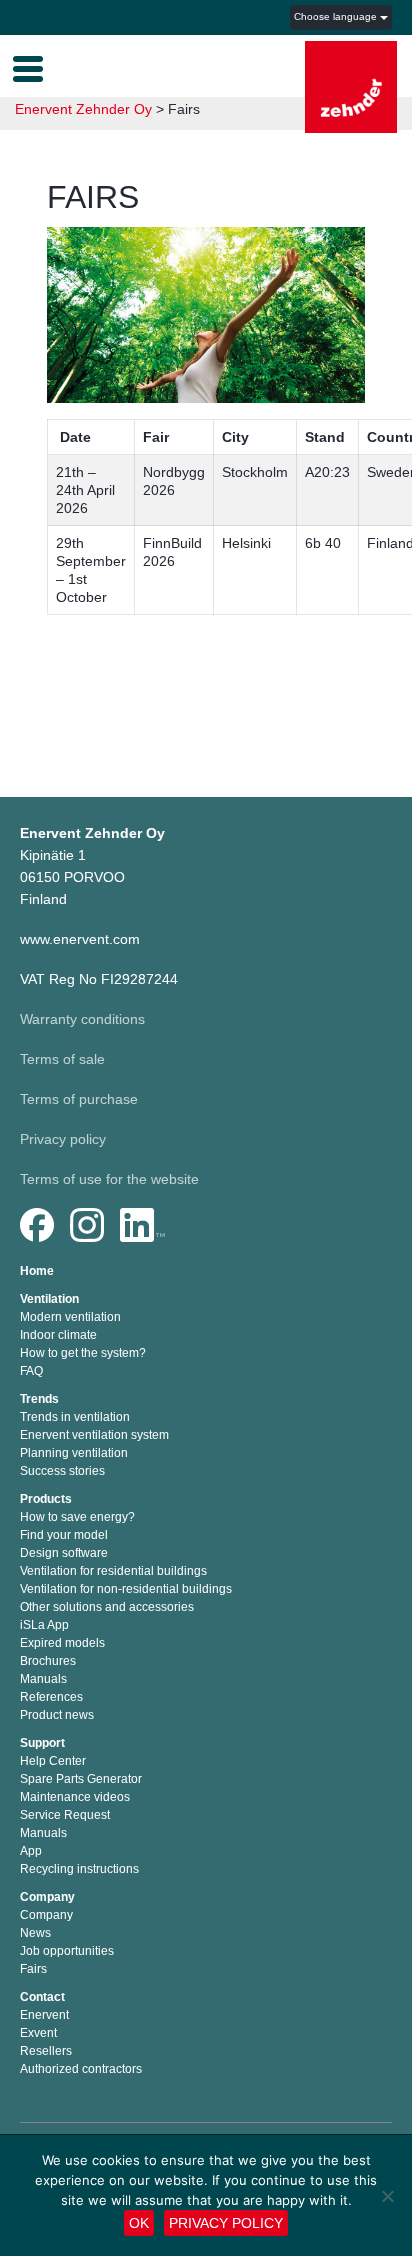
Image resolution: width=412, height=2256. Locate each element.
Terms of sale (62, 1059)
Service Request (65, 1815)
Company (47, 1897)
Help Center (53, 1761)
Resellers (46, 2051)
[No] (387, 2196)
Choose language (337, 16)
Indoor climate (58, 1335)
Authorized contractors (81, 2069)
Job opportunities (67, 1951)
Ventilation (49, 1299)
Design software (64, 1553)
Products (46, 1499)
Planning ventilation (74, 1453)
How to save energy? (77, 1517)
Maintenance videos (75, 1797)
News (35, 1933)
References (51, 1697)
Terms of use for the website (109, 1179)
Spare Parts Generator (81, 1779)
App (31, 1851)
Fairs (33, 1969)
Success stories (62, 1471)
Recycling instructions (79, 1869)
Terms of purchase (79, 1099)
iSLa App (44, 1625)
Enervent (44, 2015)
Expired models (62, 1643)
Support (42, 1743)
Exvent (38, 2033)
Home (37, 1271)
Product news (57, 1715)
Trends (39, 1399)
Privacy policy (63, 1139)
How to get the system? (83, 1353)
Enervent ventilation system (94, 1435)
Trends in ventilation (75, 1417)
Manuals (43, 1679)
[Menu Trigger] (28, 67)
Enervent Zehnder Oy (83, 109)
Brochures (48, 1661)
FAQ (31, 1371)
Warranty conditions (82, 1019)
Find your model (64, 1535)
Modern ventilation (70, 1317)
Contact (42, 1997)
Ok (139, 2223)
